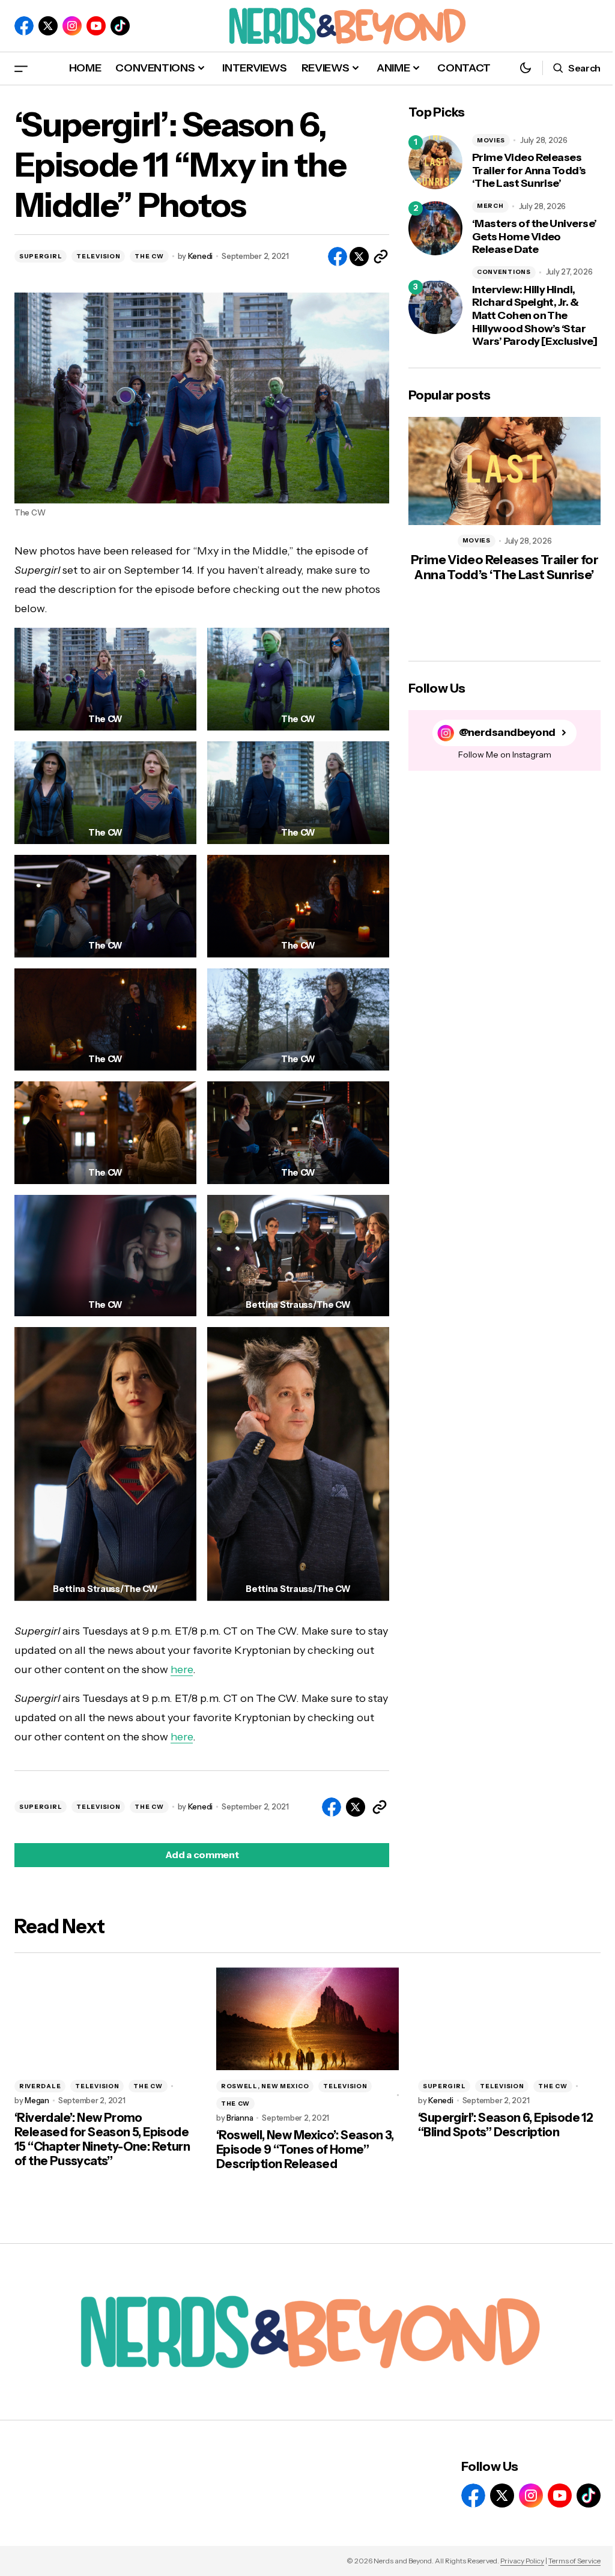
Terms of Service (574, 2561)
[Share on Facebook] (338, 257)
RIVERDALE (40, 2086)
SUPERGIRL (41, 256)
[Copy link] (381, 257)
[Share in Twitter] (359, 257)
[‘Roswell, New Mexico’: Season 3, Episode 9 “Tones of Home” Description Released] (307, 2019)
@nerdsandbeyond (507, 733)
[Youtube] (96, 26)
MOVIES (491, 140)
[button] (21, 68)
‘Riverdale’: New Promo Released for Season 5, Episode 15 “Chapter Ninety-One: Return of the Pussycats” (102, 2139)
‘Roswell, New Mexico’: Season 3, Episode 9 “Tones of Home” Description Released (305, 2149)
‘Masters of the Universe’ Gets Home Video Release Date (535, 237)
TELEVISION (98, 256)
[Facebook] (24, 26)
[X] (48, 26)
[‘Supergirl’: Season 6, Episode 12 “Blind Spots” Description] (509, 2019)
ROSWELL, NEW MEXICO (265, 2086)
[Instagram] (72, 26)
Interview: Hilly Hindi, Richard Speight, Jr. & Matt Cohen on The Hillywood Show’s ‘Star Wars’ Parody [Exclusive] (535, 316)
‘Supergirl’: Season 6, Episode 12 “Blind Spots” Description (505, 2125)
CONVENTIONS (504, 272)
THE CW (149, 256)
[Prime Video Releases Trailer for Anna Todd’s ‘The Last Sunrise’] (435, 162)
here (182, 1669)
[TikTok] (120, 26)
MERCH (490, 206)
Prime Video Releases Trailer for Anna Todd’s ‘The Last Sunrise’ (529, 171)
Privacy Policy (522, 2561)
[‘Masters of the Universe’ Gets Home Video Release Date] (435, 228)
